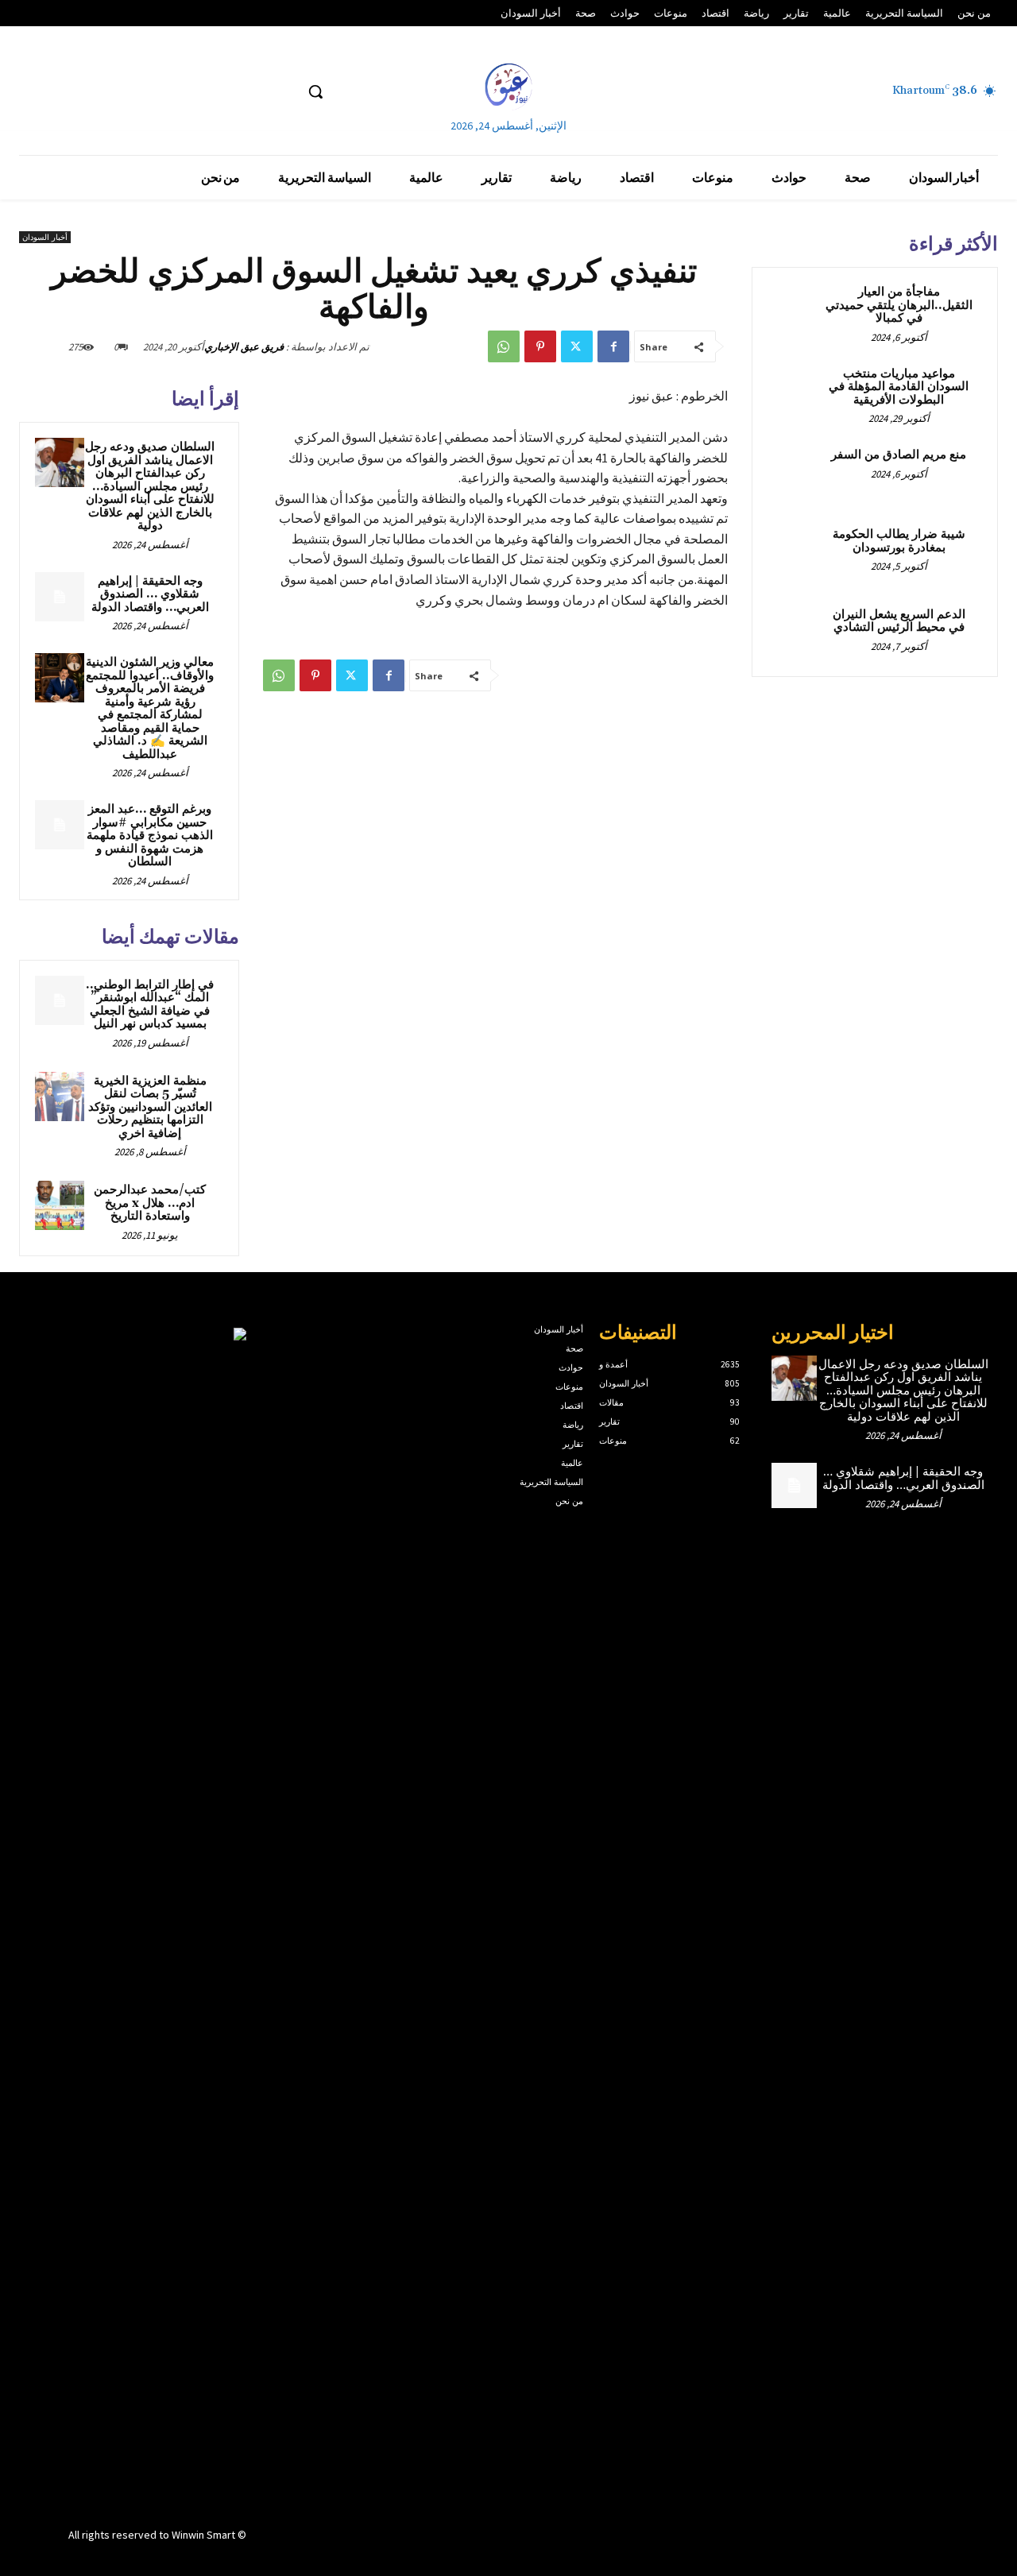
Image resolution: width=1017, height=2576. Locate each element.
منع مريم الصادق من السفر (899, 455)
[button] (315, 91)
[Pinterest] (540, 346)
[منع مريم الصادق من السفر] (795, 474)
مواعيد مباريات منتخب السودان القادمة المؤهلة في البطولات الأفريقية (899, 387)
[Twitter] (577, 346)
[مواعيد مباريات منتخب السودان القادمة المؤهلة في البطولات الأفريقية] (795, 393)
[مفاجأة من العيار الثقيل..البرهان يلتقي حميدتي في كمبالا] (795, 311)
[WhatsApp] (504, 346)
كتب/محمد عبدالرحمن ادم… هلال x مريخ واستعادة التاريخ (150, 1203)
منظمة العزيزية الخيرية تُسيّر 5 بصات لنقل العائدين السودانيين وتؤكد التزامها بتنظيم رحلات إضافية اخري (150, 1107)
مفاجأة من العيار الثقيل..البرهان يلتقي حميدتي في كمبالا (899, 305)
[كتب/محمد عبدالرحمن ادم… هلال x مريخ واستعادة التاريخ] (60, 1205)
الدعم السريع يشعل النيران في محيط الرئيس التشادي (899, 621)
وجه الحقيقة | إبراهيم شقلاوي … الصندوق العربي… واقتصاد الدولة (150, 594)
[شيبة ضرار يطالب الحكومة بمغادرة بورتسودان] (795, 553)
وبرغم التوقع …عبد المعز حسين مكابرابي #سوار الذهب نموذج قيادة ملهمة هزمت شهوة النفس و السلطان (150, 835)
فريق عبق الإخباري (244, 347)
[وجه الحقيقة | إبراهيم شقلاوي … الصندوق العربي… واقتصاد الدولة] (60, 597)
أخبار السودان (45, 237)
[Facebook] (613, 346)
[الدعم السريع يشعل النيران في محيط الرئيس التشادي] (795, 633)
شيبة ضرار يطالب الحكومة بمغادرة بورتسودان (899, 541)
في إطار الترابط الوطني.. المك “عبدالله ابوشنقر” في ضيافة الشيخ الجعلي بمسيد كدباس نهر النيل (150, 1005)
